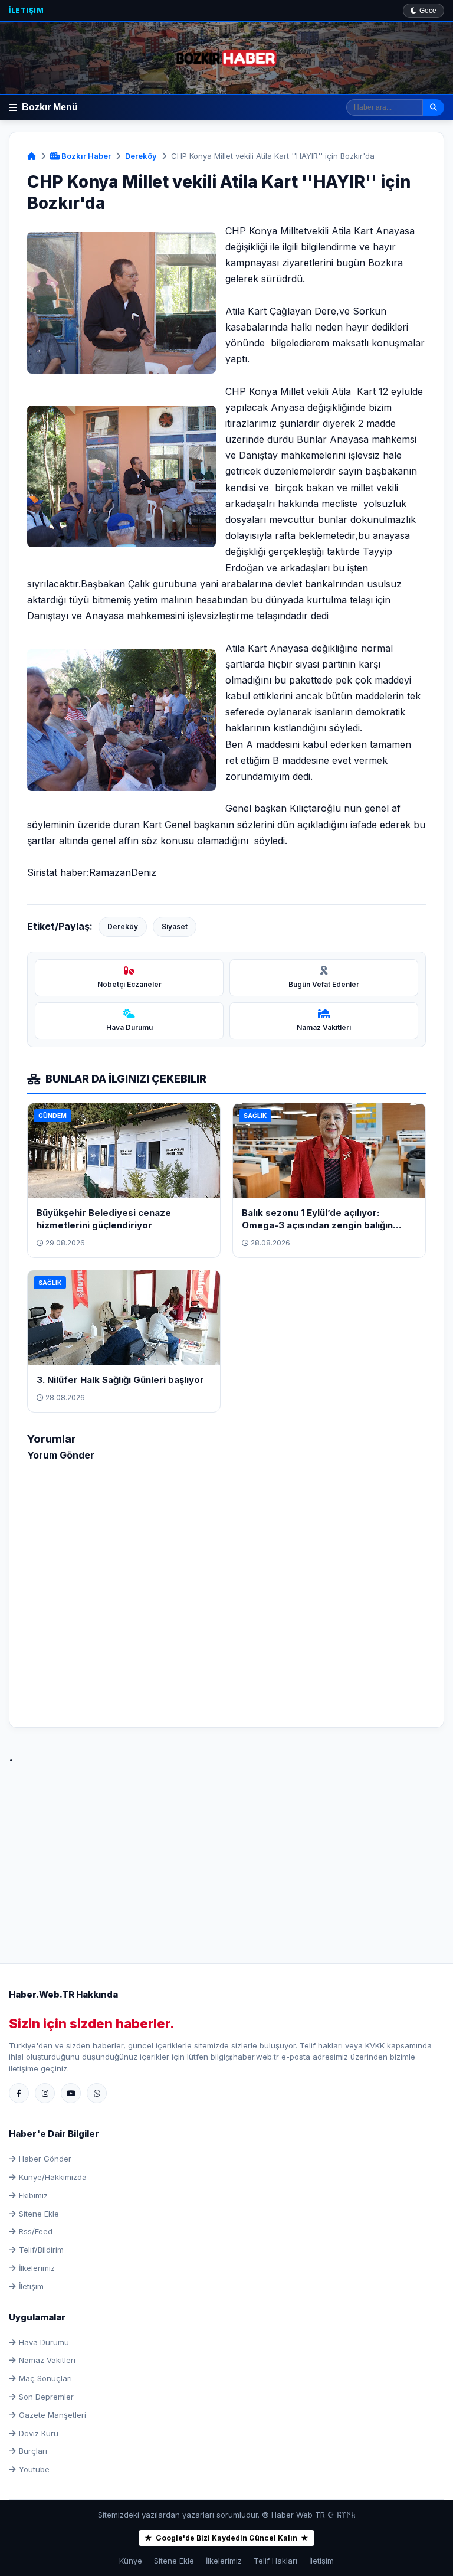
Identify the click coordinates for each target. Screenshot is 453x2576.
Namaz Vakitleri (47, 2360)
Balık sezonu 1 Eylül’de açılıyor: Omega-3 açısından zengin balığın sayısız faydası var (317, 1225)
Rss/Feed (36, 2231)
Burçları (33, 2451)
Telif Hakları (275, 2561)
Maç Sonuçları (45, 2378)
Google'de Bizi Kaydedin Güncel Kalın (226, 2538)
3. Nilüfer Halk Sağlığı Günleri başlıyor (120, 1380)
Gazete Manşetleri (52, 2415)
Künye (131, 2561)
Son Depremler (46, 2397)
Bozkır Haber (85, 156)
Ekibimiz (33, 2195)
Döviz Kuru (39, 2433)
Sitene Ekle (39, 2214)
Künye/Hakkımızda (53, 2177)
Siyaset (175, 926)
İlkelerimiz (37, 2268)
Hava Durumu (44, 2342)
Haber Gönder (45, 2159)
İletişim (26, 10)
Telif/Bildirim (41, 2250)
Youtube (34, 2469)
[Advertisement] (226, 1851)
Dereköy (141, 156)
